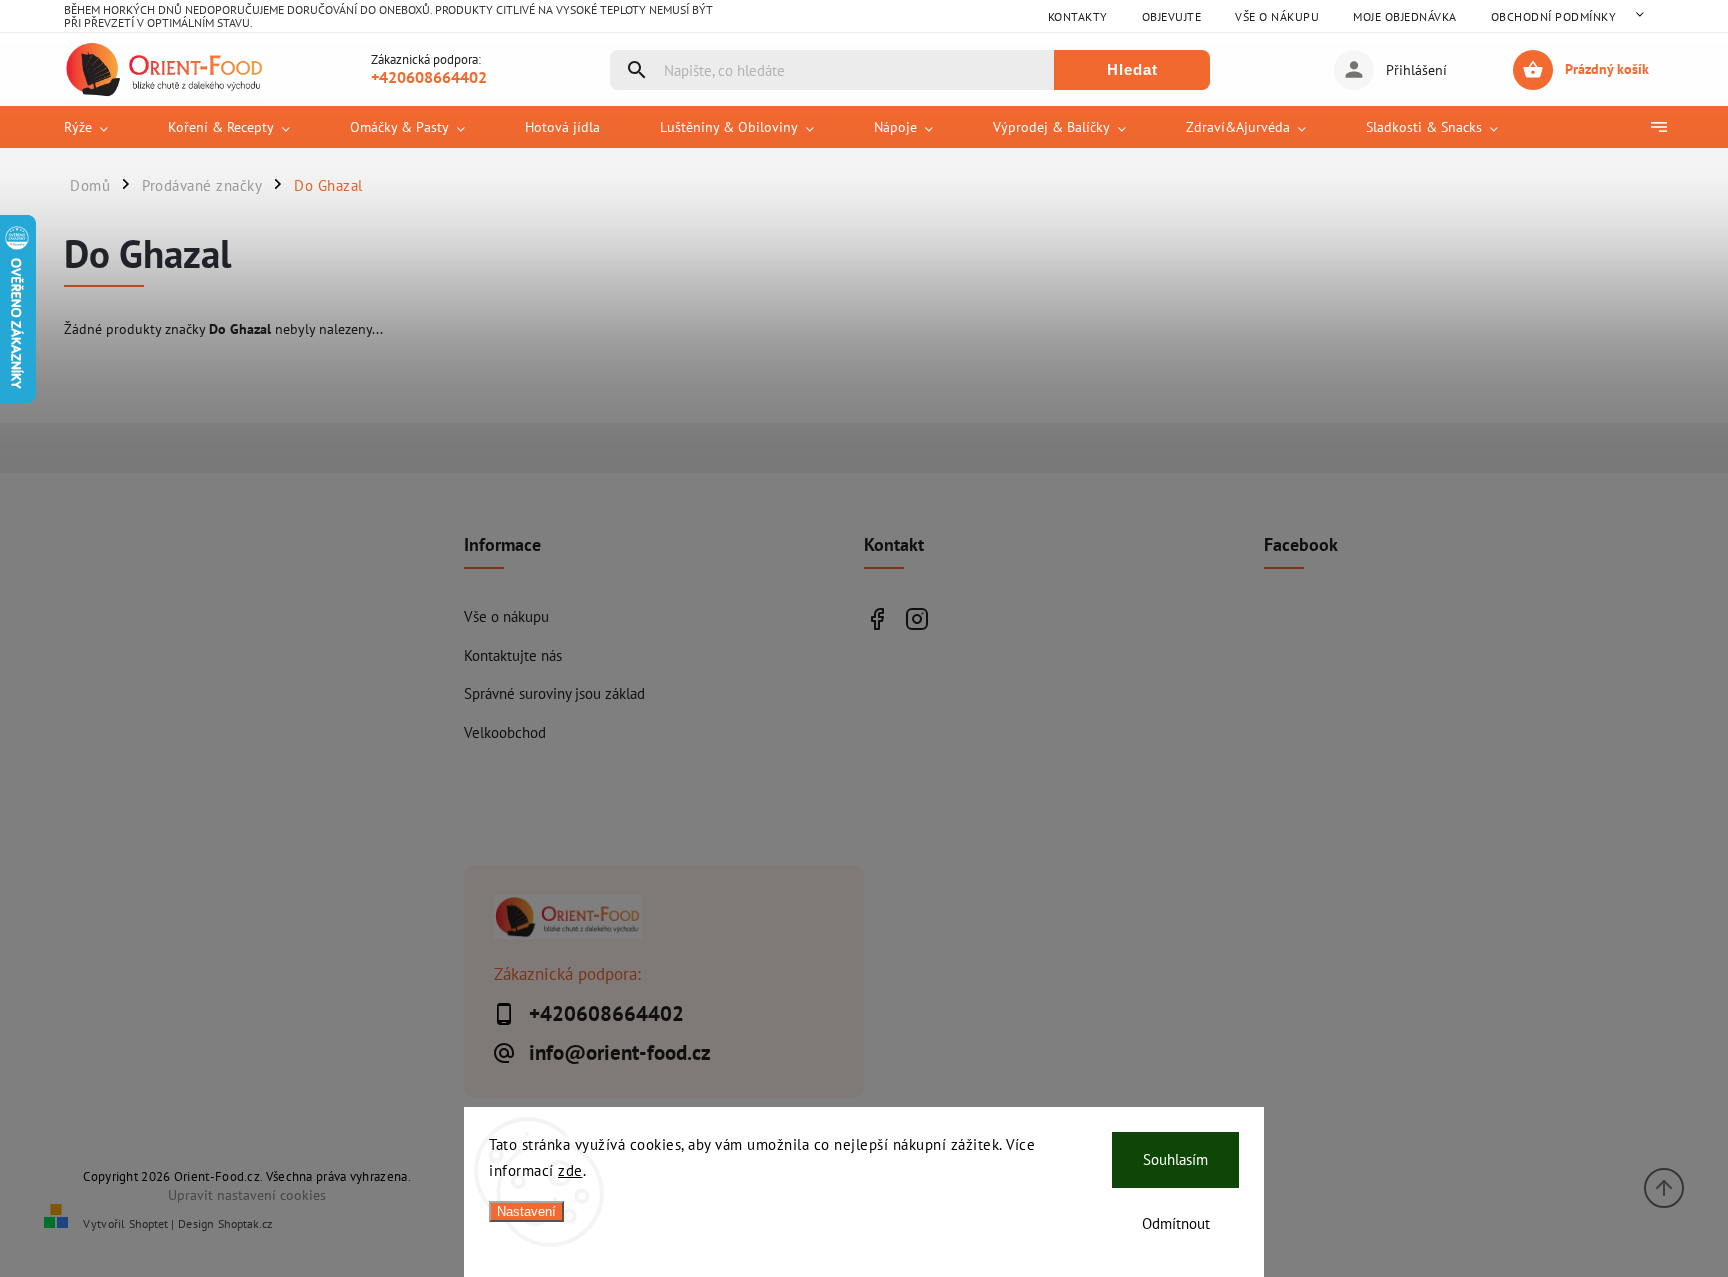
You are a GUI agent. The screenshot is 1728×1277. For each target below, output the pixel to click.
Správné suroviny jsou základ (554, 693)
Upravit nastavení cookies (247, 1194)
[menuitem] (101, 127)
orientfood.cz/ (916, 618)
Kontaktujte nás (513, 655)
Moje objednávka (1405, 16)
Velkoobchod (505, 732)
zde (570, 1170)
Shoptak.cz (245, 1223)
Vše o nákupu (1277, 16)
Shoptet (148, 1223)
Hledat (1132, 69)
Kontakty (1078, 16)
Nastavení (526, 1211)
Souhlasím (1175, 1159)
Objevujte (1172, 16)
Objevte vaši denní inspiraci (876, 618)
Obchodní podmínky (1554, 16)
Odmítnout (1176, 1223)
